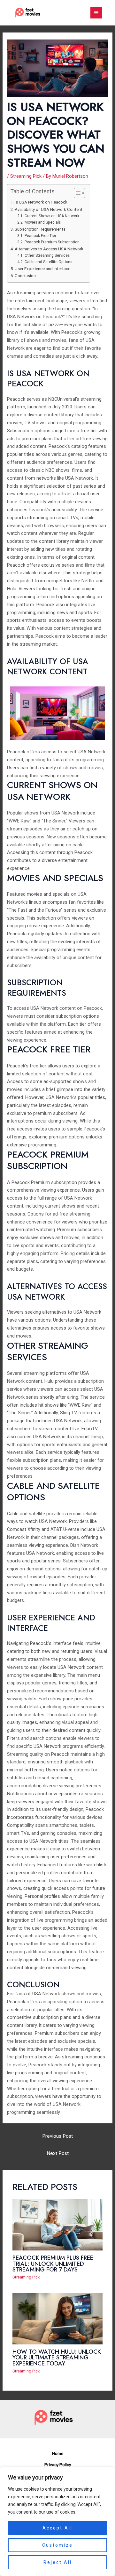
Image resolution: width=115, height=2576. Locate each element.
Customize (57, 2545)
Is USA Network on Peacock (41, 202)
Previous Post (57, 2136)
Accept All (57, 2528)
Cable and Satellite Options (48, 262)
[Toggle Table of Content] (76, 193)
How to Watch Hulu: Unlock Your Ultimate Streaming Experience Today (57, 2357)
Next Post (58, 2153)
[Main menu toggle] (96, 13)
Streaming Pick (26, 176)
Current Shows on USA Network (52, 216)
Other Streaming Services (47, 255)
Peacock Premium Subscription (52, 242)
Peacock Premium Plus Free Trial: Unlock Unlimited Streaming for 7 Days (53, 2263)
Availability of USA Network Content (49, 209)
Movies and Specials (42, 222)
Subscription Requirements (40, 229)
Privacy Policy (58, 2465)
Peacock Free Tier (40, 236)
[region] (57, 2522)
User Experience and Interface (42, 269)
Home (58, 2453)
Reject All (58, 2562)
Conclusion (25, 276)
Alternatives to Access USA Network (49, 249)
